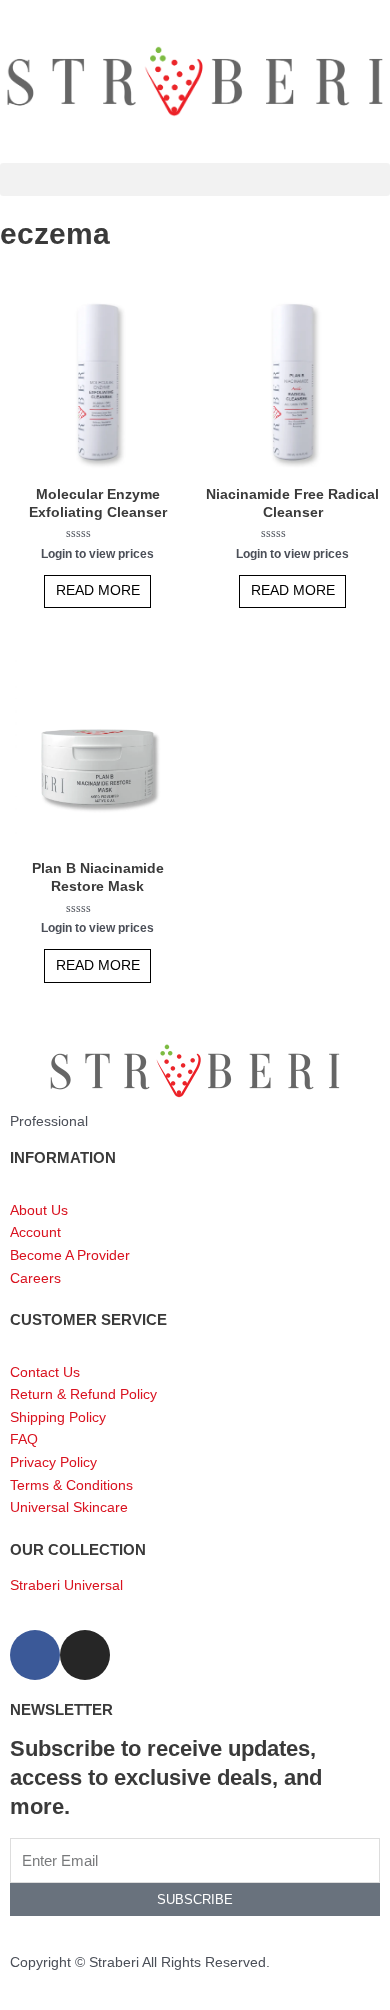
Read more (98, 590)
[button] (195, 179)
